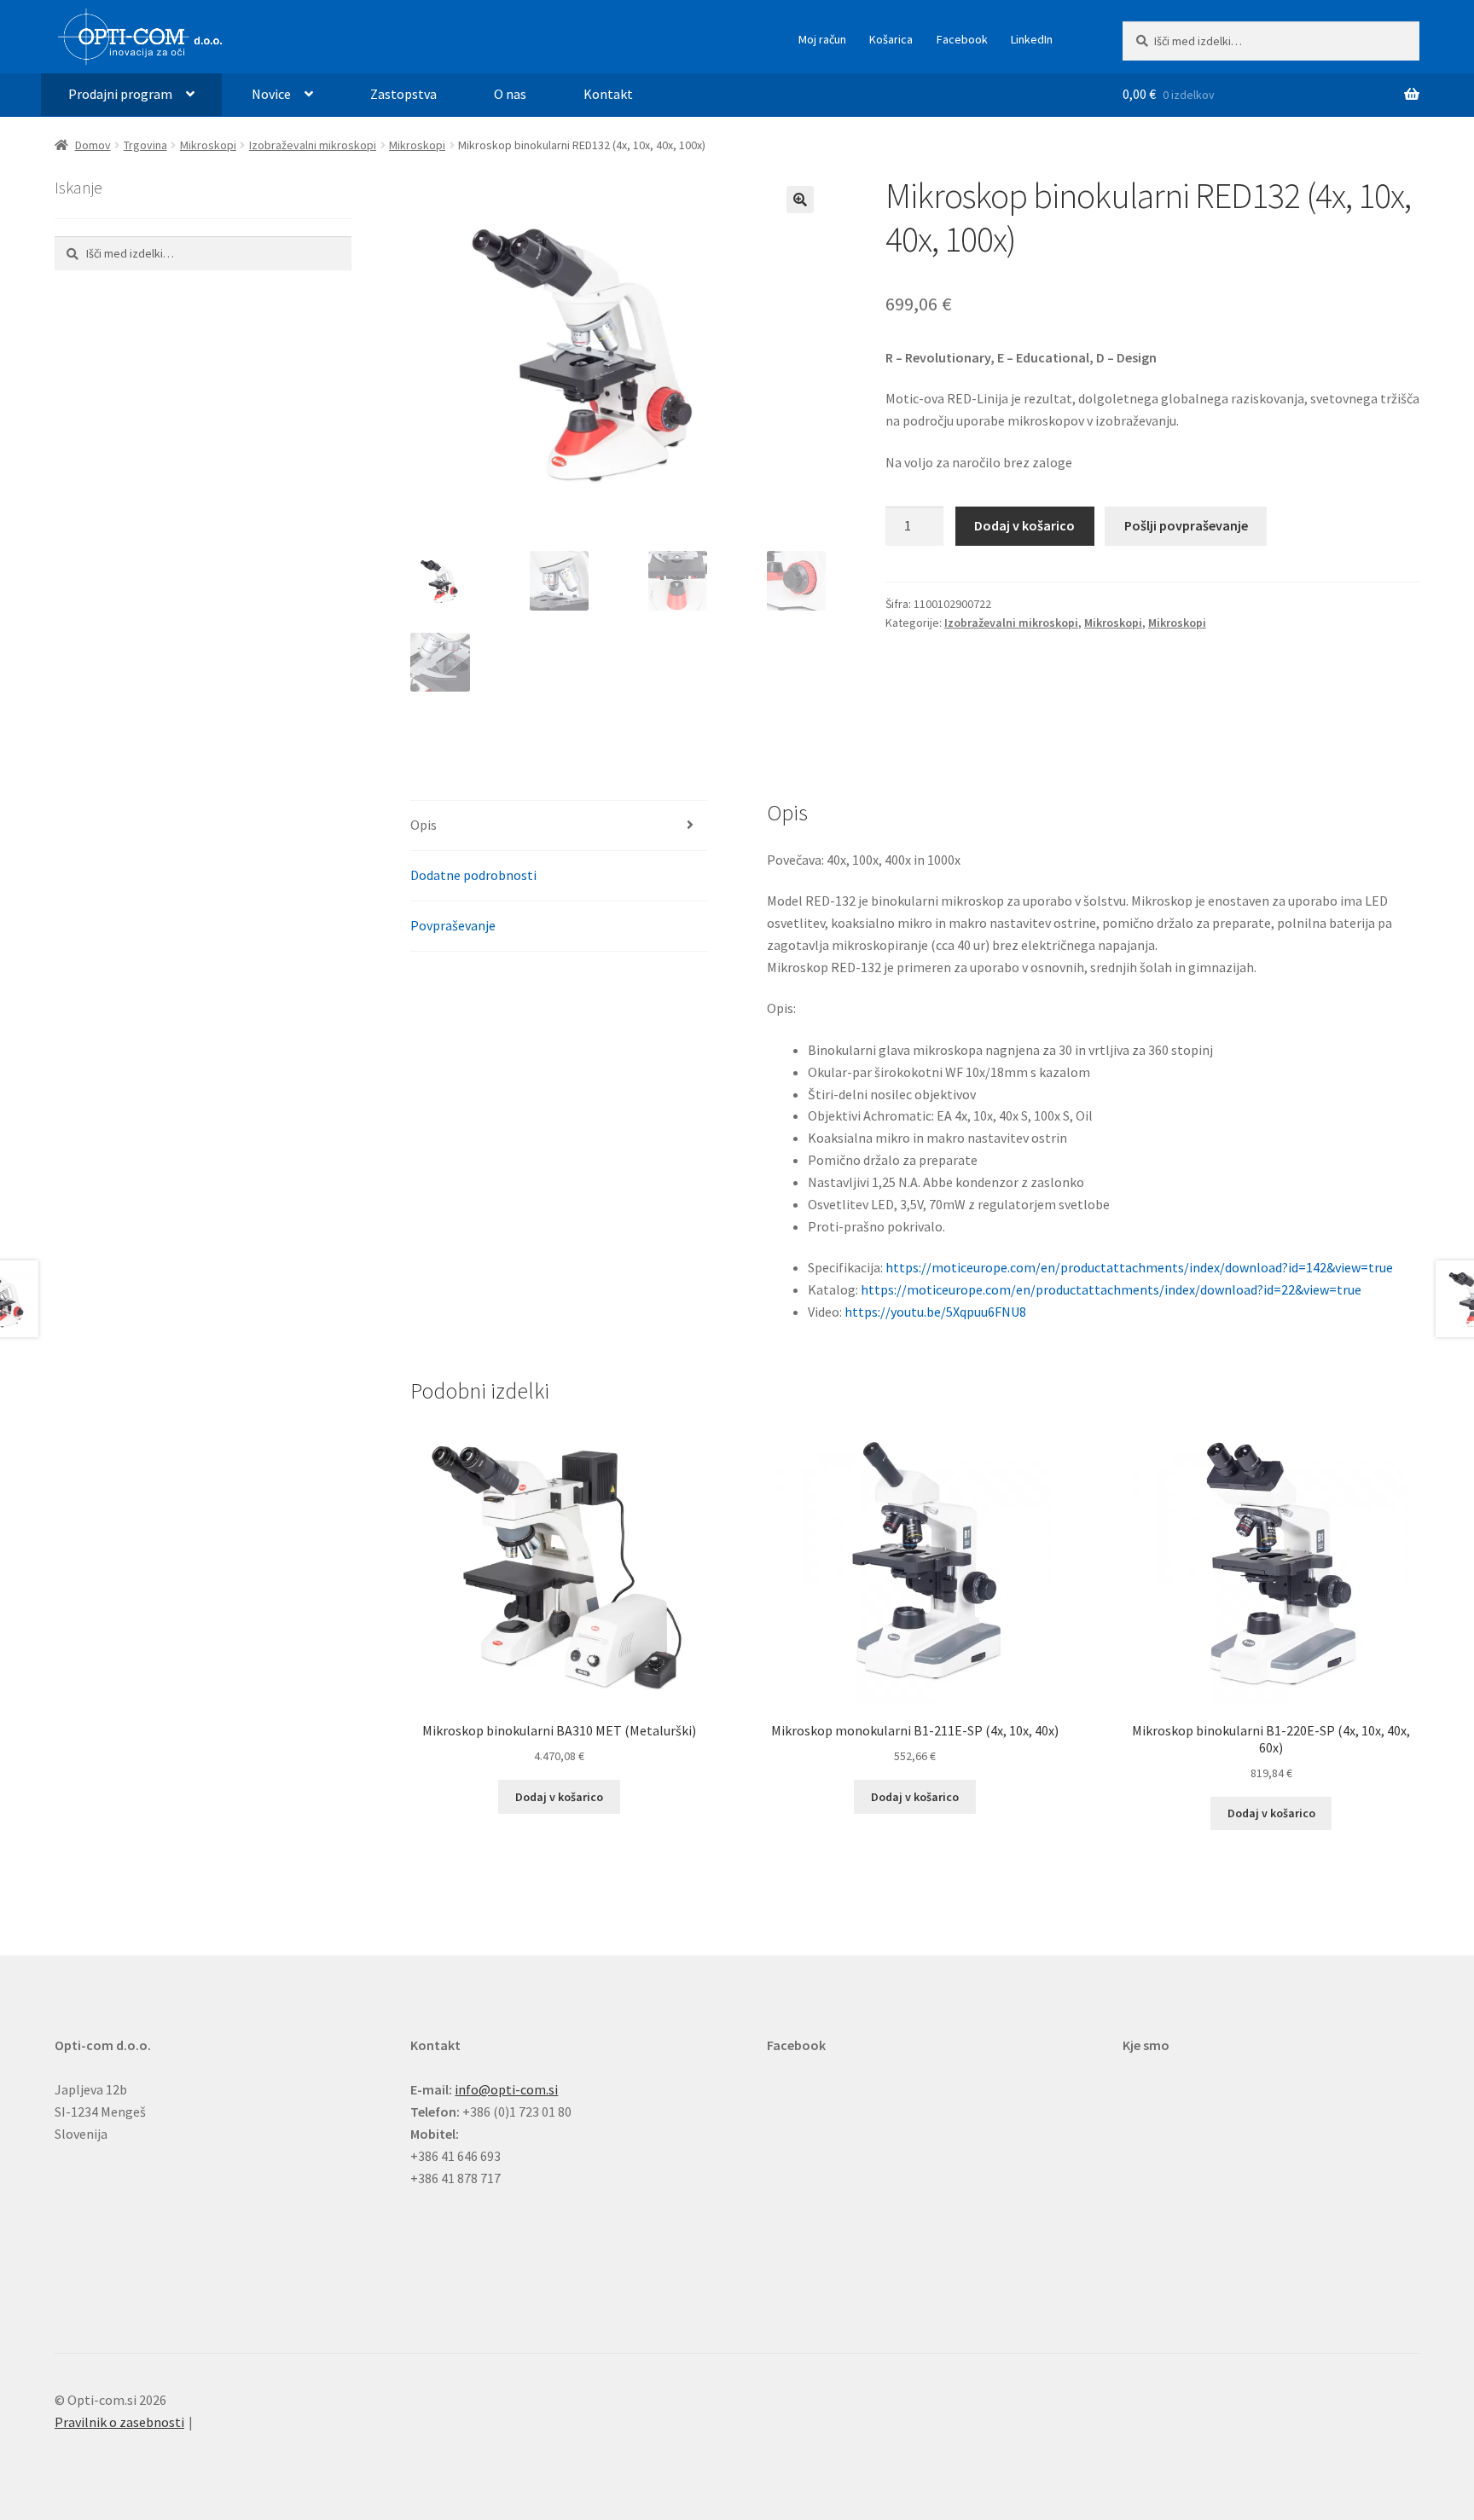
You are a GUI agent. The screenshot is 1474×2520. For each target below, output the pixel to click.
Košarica (891, 39)
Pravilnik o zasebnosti (119, 2422)
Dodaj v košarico (1024, 525)
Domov (93, 145)
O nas (510, 94)
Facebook (962, 39)
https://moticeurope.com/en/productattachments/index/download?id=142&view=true (1139, 1267)
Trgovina (145, 145)
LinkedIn (1032, 39)
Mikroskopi (208, 145)
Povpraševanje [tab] (453, 925)
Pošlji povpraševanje (1186, 525)
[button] (800, 200)
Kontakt (608, 94)
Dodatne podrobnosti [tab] (473, 875)
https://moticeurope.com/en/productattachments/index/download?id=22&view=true (1111, 1289)
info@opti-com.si (506, 2089)
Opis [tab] (424, 825)
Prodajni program (120, 94)
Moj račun (822, 39)
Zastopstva (403, 94)
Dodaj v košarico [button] (559, 1797)
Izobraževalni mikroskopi (313, 145)
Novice (271, 94)
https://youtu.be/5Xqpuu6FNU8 (935, 1312)
